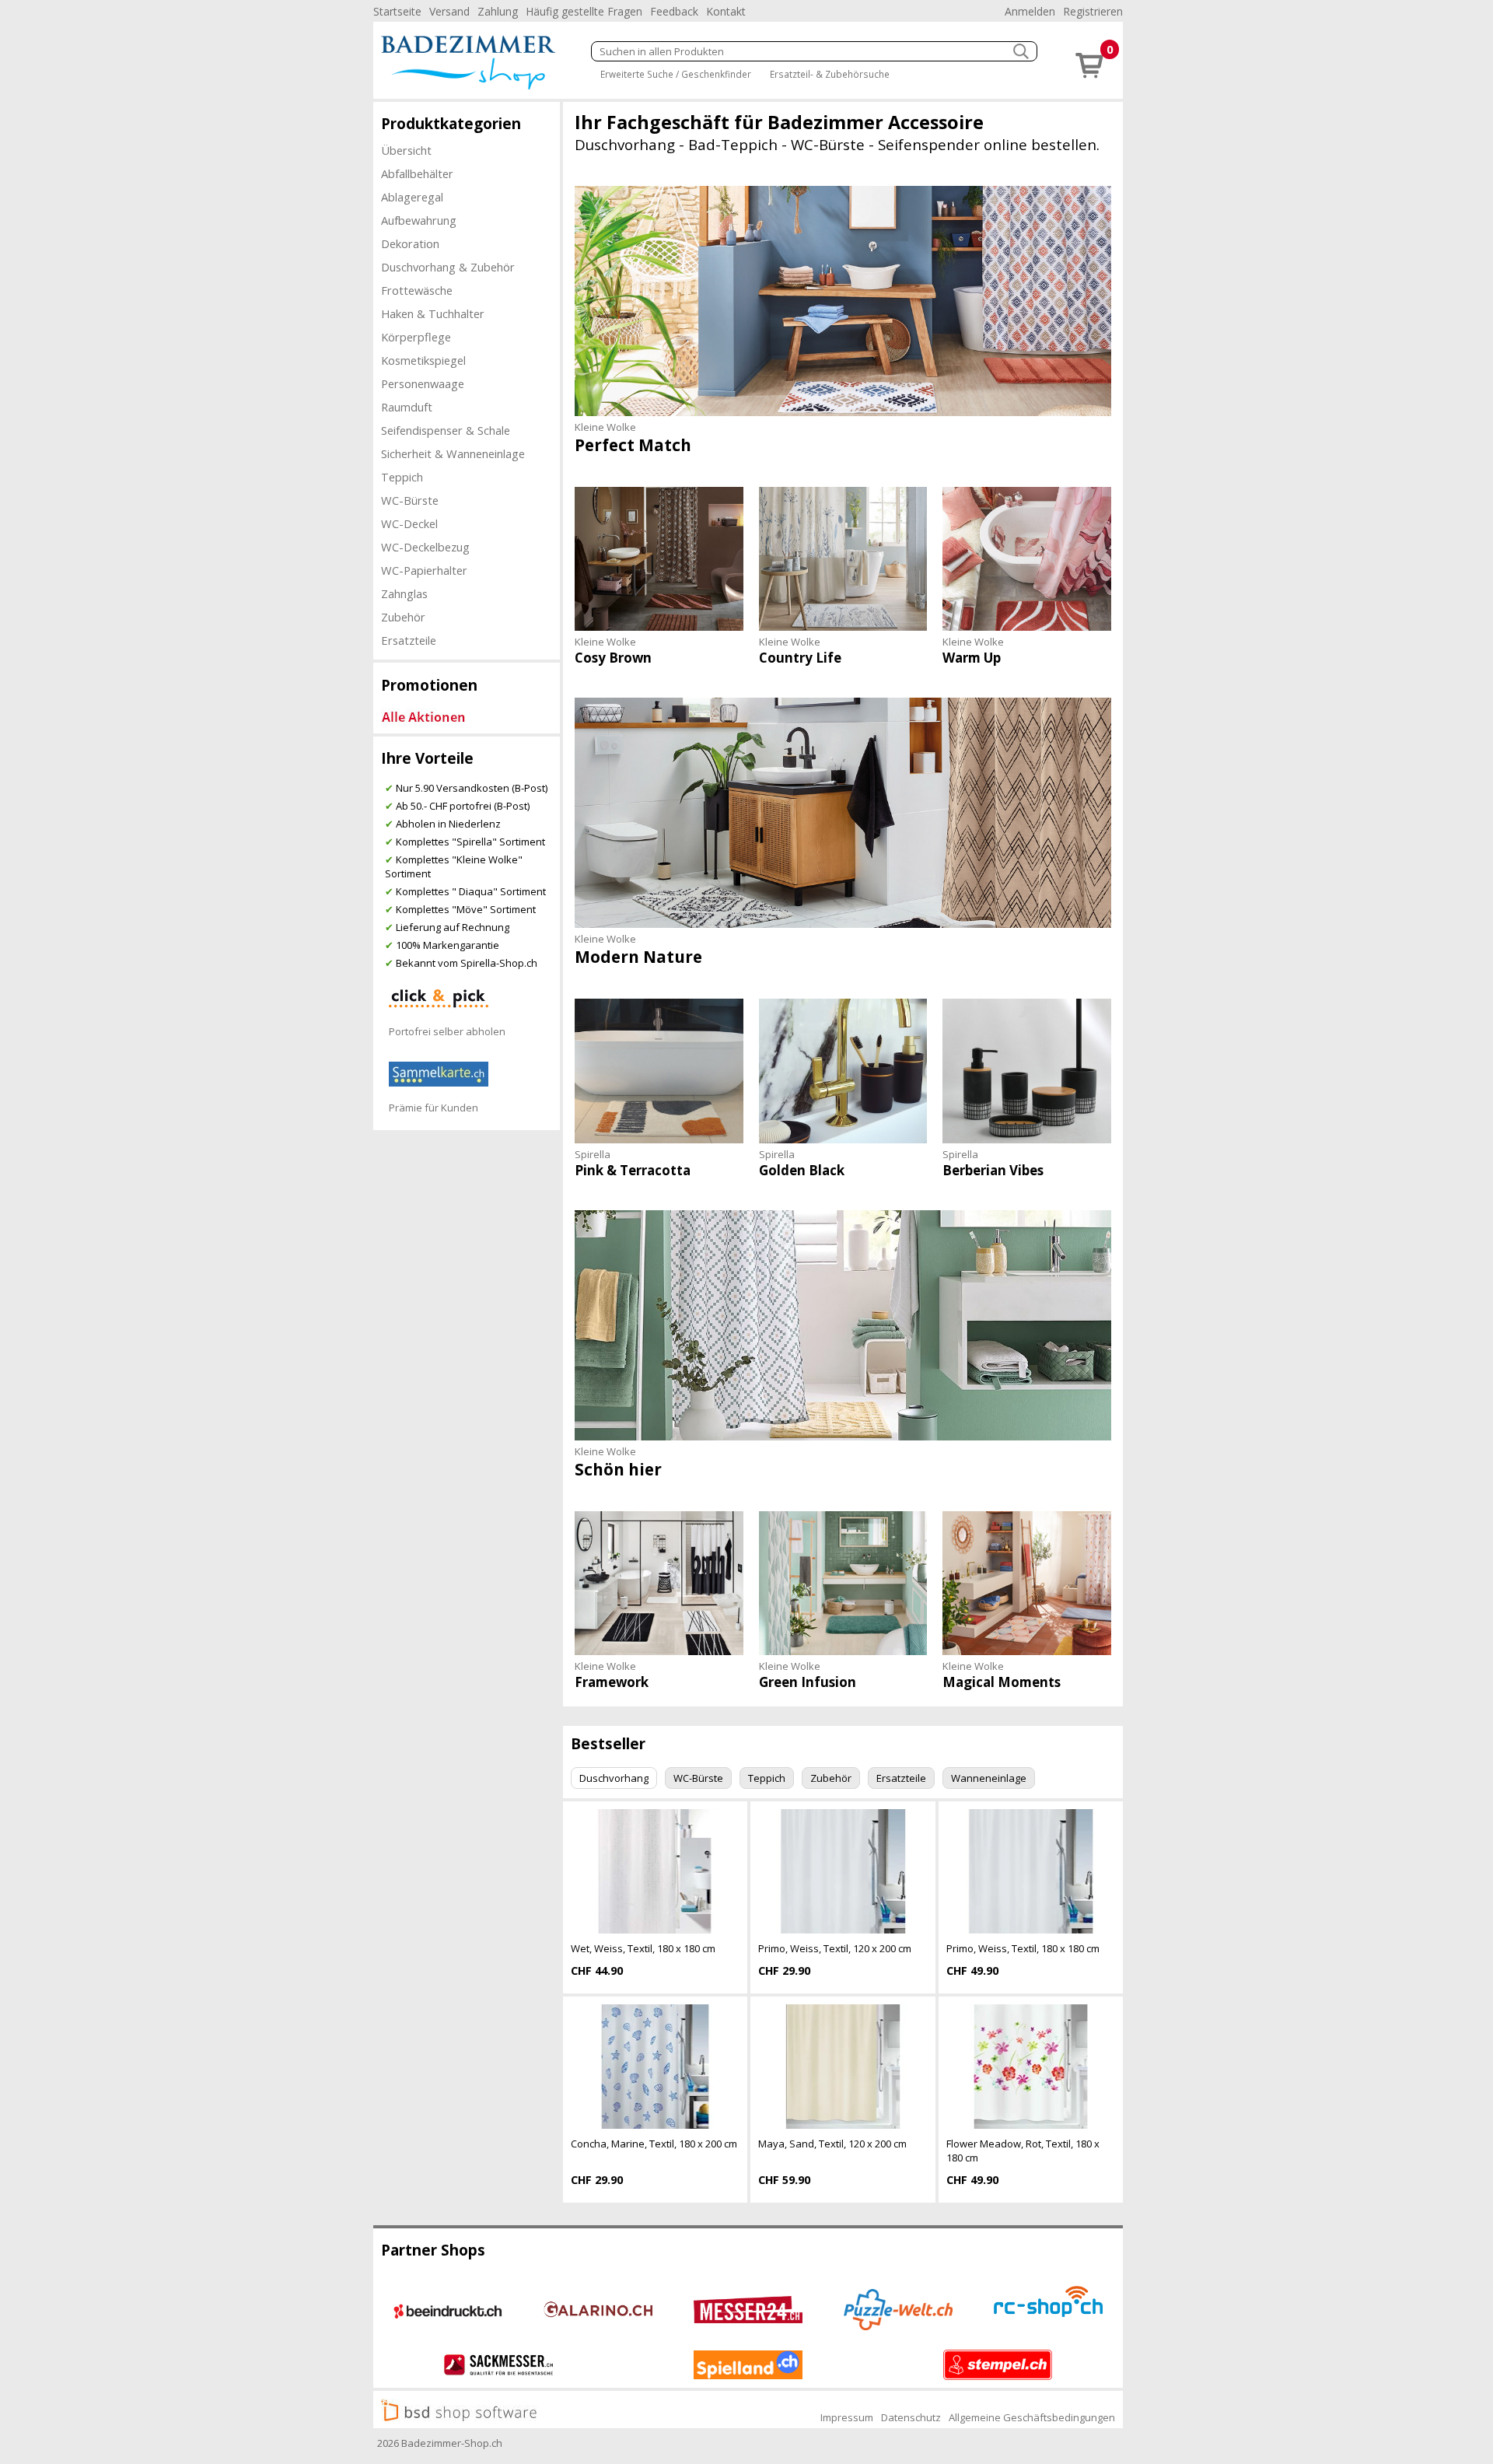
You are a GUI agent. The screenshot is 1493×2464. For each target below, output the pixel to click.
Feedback (674, 11)
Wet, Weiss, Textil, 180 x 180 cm (643, 1948)
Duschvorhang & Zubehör (448, 267)
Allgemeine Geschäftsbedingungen (1032, 2417)
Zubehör (403, 617)
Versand (449, 11)
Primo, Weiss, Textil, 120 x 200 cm (835, 1948)
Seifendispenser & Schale (446, 430)
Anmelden (1030, 11)
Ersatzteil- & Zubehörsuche (830, 74)
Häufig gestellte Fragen (584, 11)
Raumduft (407, 407)
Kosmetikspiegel (423, 360)
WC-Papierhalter (424, 570)
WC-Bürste (410, 500)
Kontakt (726, 11)
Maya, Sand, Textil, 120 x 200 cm (832, 2144)
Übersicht (406, 150)
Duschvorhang (614, 1778)
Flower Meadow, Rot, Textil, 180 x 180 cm (1023, 2151)
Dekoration (410, 243)
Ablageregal (412, 197)
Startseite (397, 11)
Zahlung (498, 11)
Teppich (402, 477)
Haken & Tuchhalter (433, 313)
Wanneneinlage (989, 1778)
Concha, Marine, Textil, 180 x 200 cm (654, 2144)
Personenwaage (423, 383)
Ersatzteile (409, 640)
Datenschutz (911, 2417)
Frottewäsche (417, 290)
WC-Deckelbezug (425, 547)
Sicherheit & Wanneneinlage (453, 453)
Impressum (847, 2417)
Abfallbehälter (417, 173)
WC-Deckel (409, 523)
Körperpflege (416, 337)
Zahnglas (404, 593)
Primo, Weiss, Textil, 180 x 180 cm (1023, 1948)
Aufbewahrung (419, 220)
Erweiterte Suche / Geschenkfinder (676, 74)
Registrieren (1093, 11)
